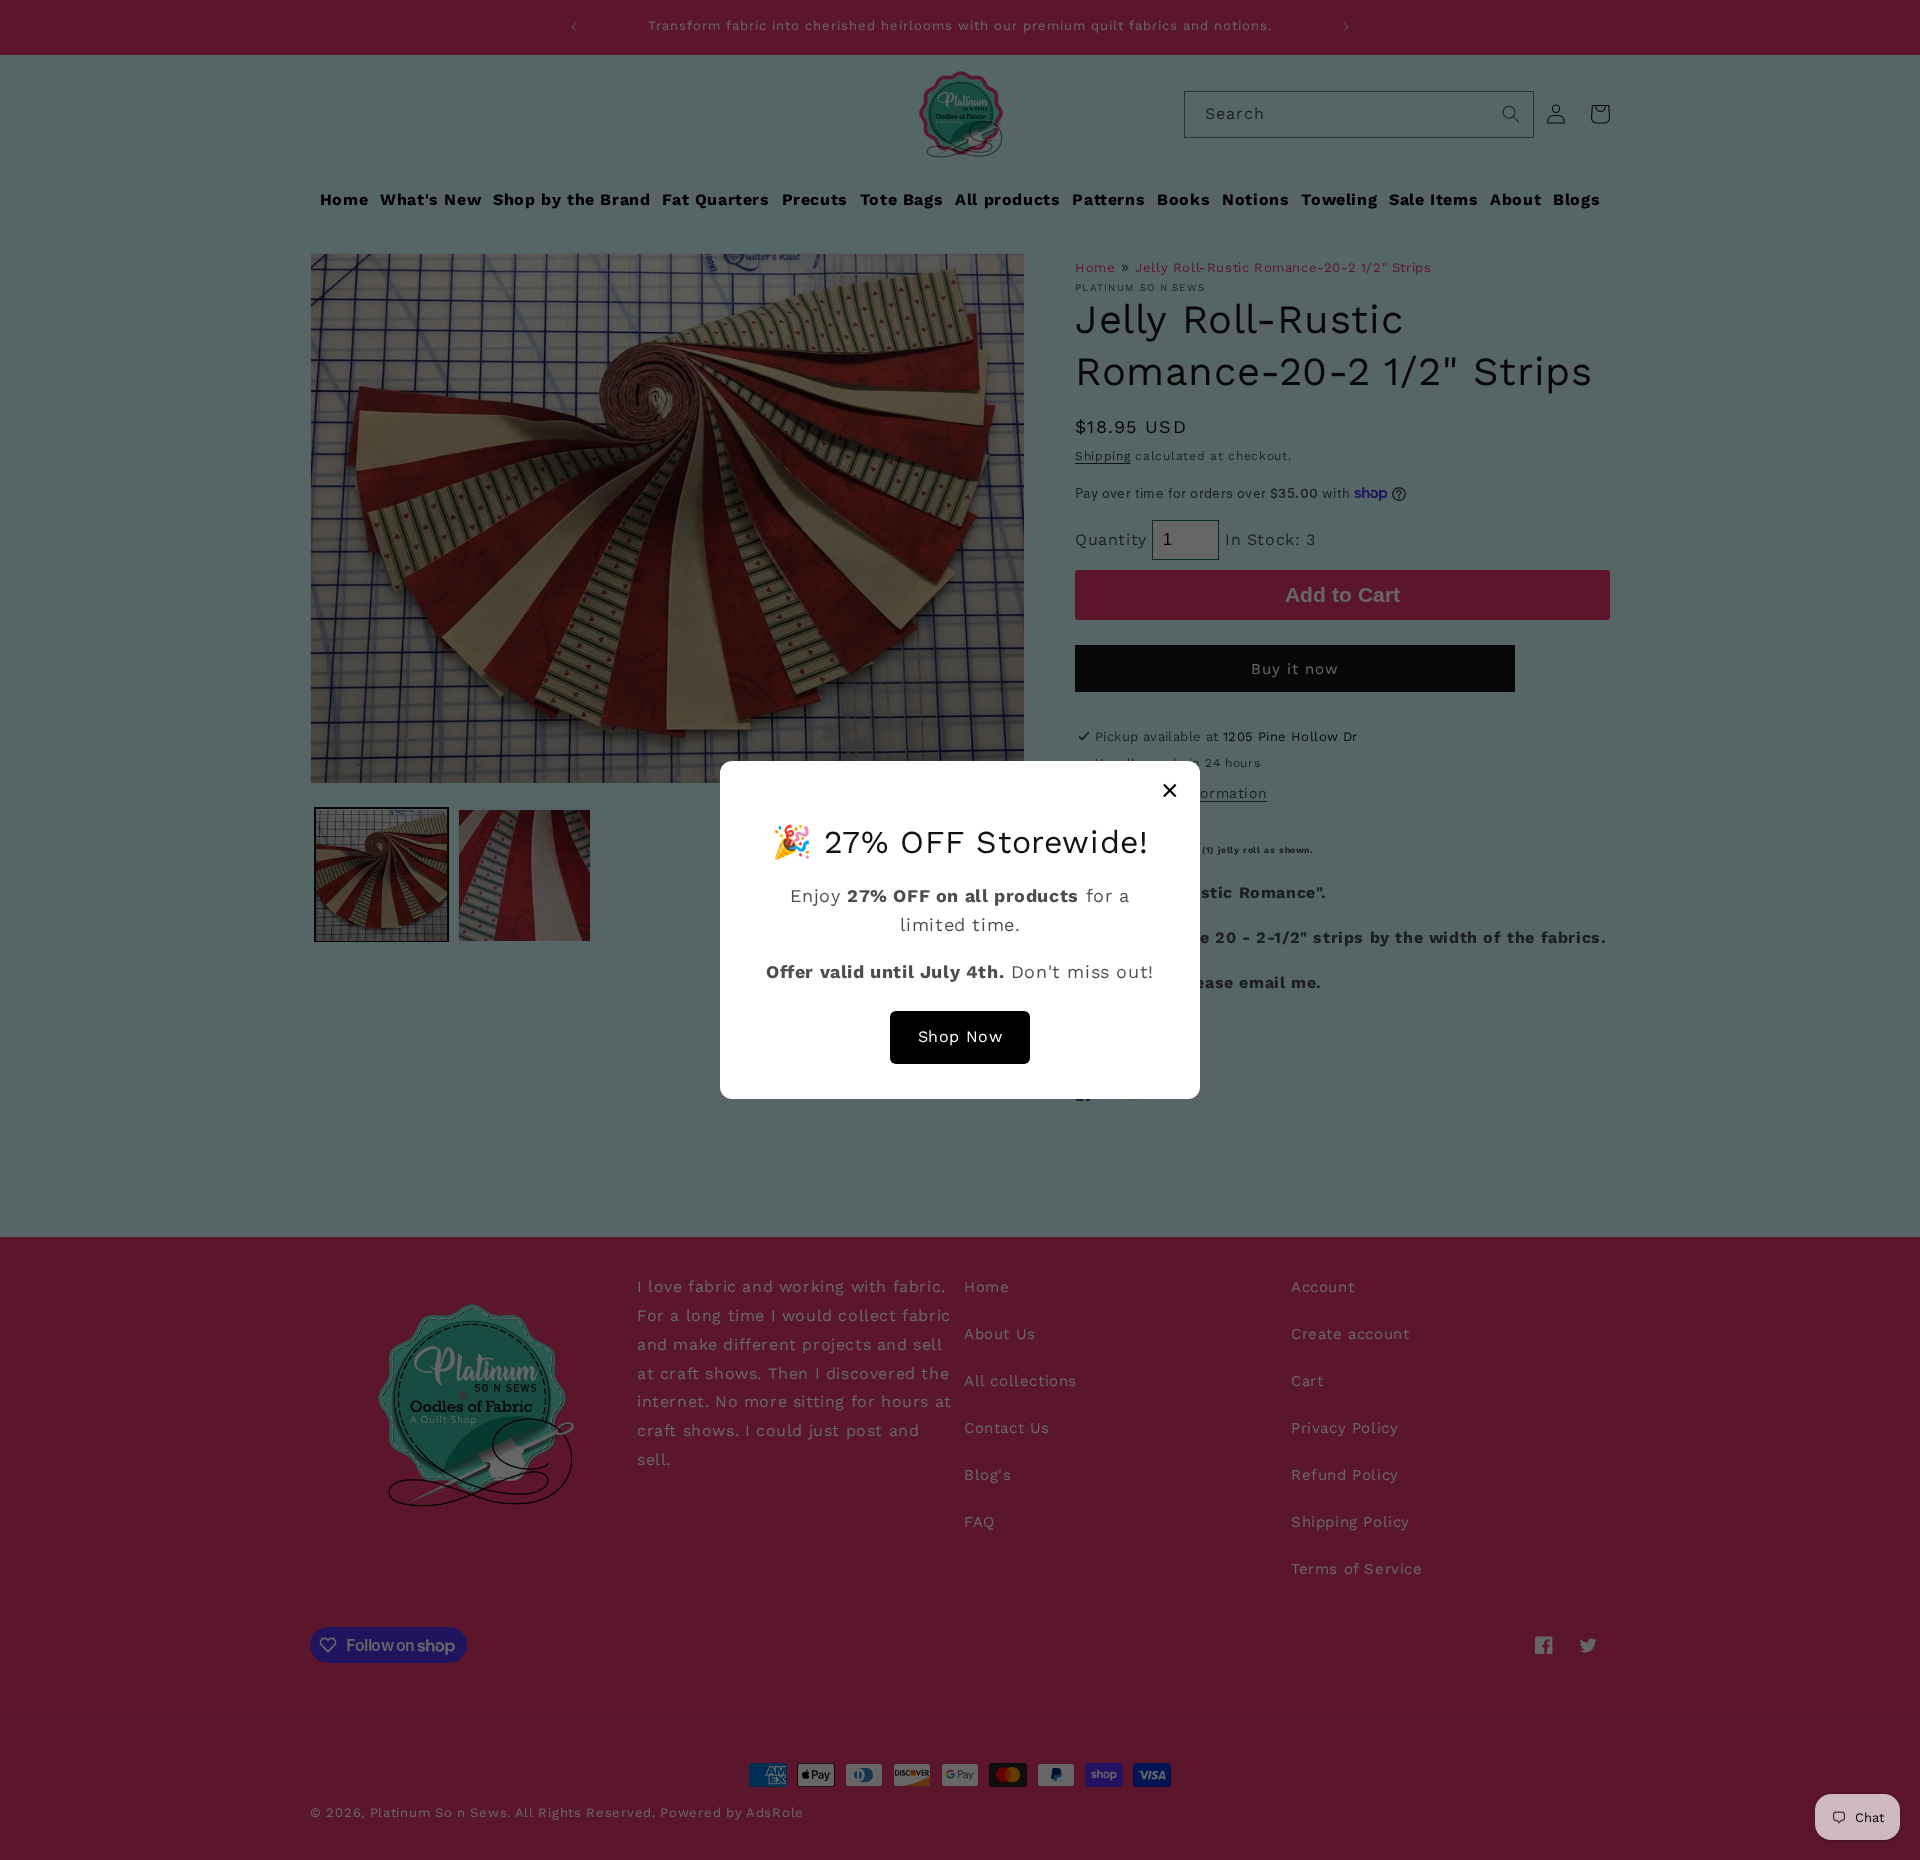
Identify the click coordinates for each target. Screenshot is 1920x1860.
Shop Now (960, 1036)
